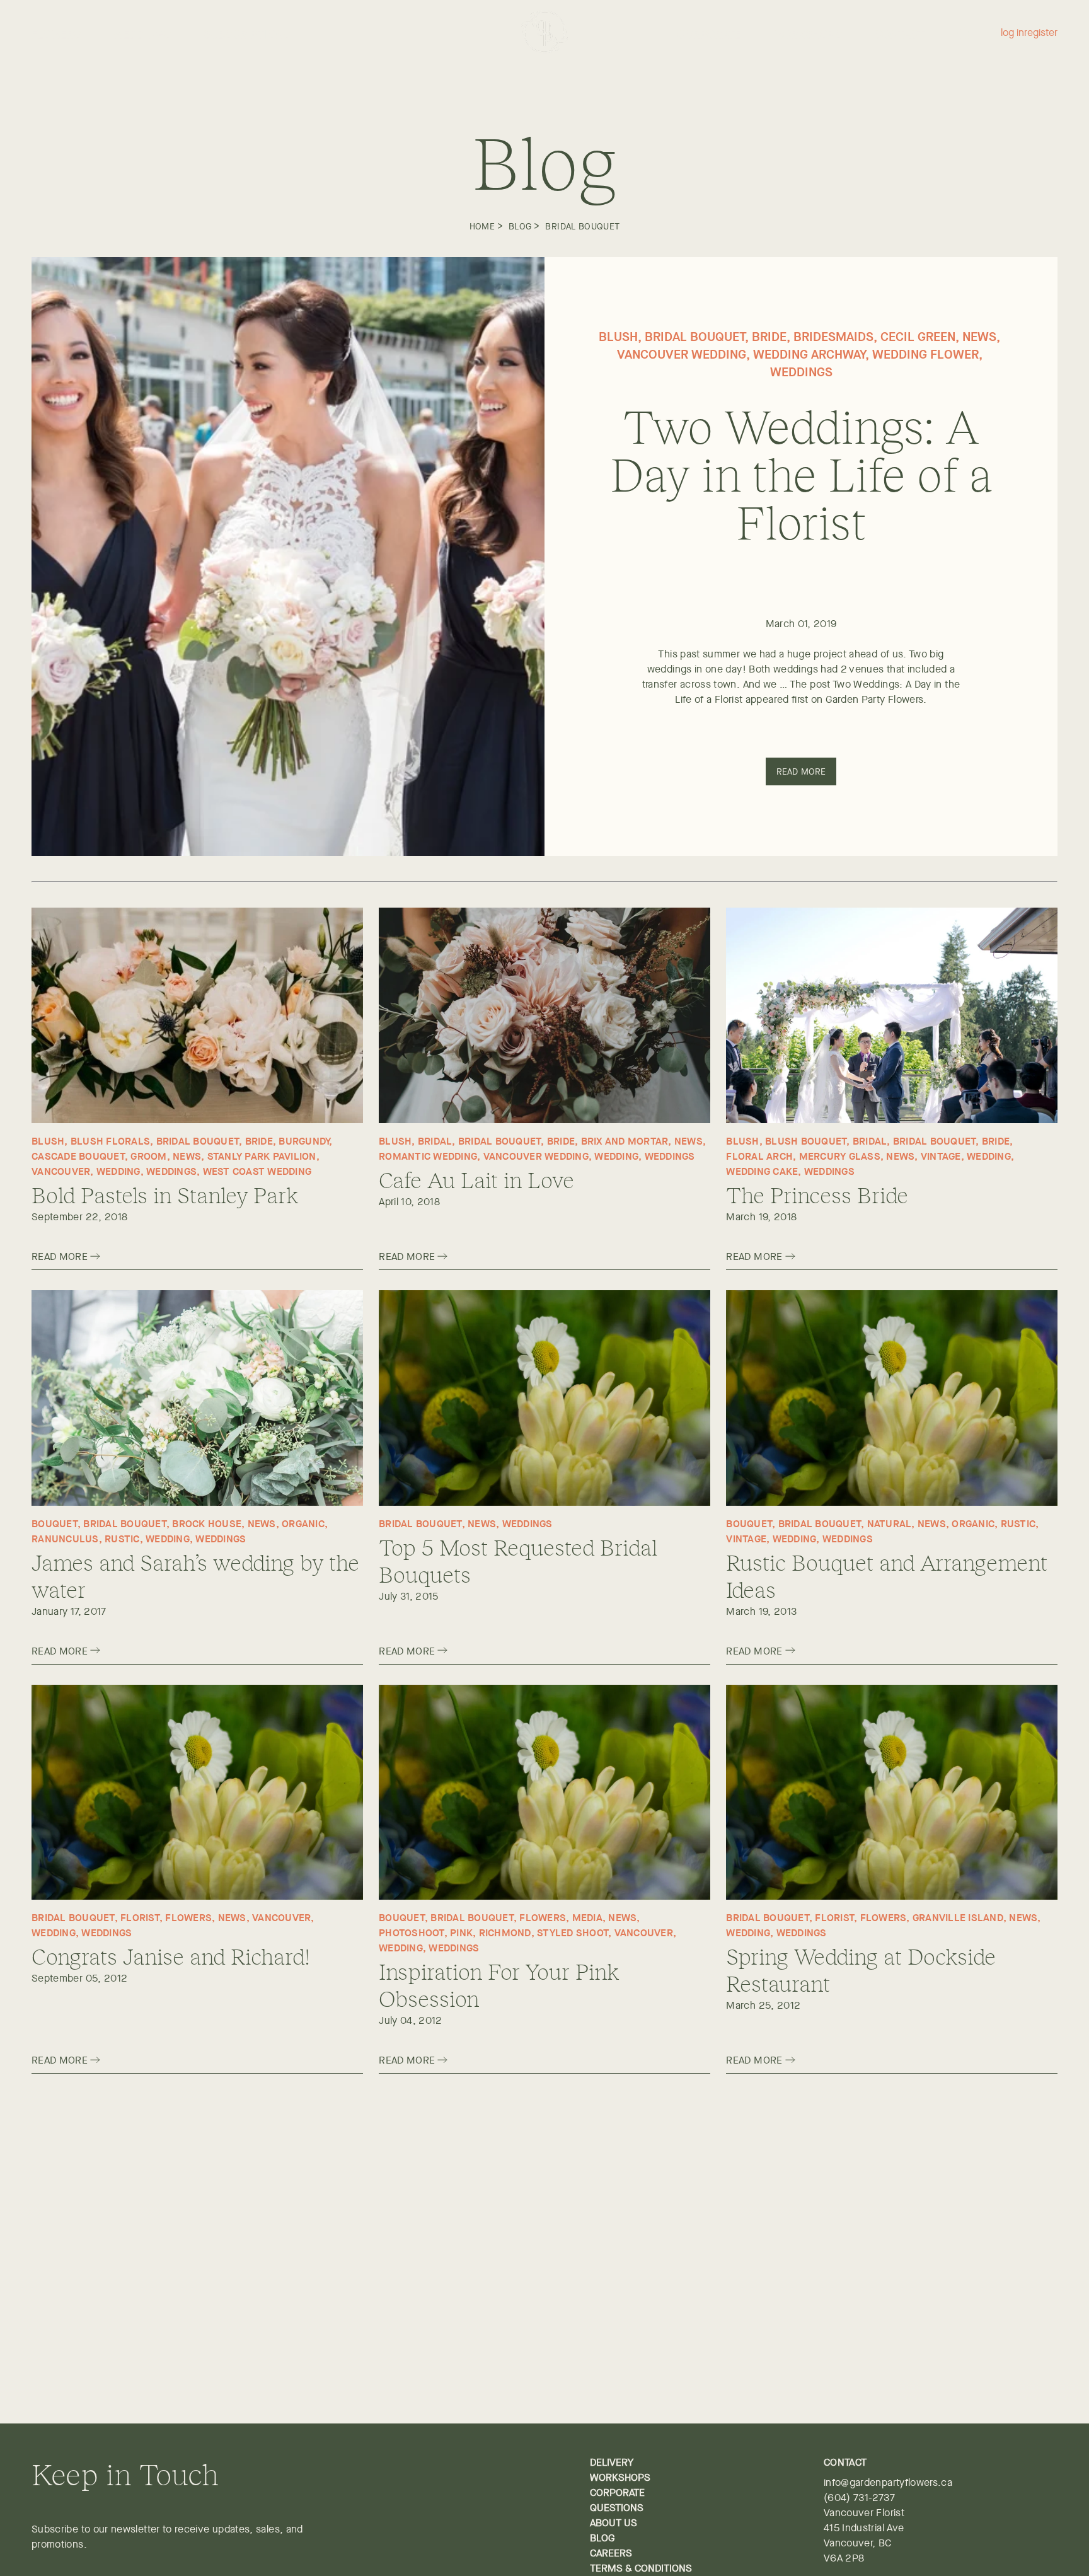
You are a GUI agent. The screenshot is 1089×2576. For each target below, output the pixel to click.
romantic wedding (428, 1156)
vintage (941, 1156)
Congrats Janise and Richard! (171, 1955)
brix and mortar (625, 1141)
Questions (617, 2508)
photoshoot (412, 1932)
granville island (958, 1917)
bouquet (55, 1523)
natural (890, 1523)
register (1041, 33)
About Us (614, 2523)
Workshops (808, 35)
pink (461, 1932)
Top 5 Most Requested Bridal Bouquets (518, 1560)
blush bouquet (806, 1141)
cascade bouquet (78, 1156)
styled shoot (573, 1932)
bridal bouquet (582, 226)
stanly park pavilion (262, 1156)
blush (618, 336)
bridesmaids (833, 336)
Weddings (142, 35)
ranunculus (65, 1539)
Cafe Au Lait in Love (476, 1179)
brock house (207, 1523)
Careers (611, 2553)
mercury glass (840, 1156)
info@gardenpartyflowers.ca (888, 2482)
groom (148, 1156)
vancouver (61, 1171)
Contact (900, 35)
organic (303, 1523)
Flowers (56, 35)
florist (140, 1917)
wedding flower (925, 354)
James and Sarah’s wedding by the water (195, 1575)
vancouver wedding (682, 354)
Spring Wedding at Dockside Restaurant (861, 1969)
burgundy (304, 1141)
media (587, 1917)
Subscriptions (247, 35)
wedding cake (762, 1171)
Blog (520, 226)
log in (1012, 33)
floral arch (759, 1156)
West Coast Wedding (257, 1171)
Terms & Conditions (641, 2568)
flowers (188, 1917)
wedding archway (809, 354)
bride (769, 336)
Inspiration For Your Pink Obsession (499, 1984)
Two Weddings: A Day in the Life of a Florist (801, 473)
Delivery (612, 2462)
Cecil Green (918, 336)
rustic (122, 1539)
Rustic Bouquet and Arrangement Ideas (887, 1575)
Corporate (709, 35)
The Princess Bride (817, 1194)
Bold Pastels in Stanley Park (165, 1194)
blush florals (110, 1141)
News (979, 336)
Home (482, 226)
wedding (118, 1171)
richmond (505, 1932)
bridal (435, 1141)
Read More (801, 771)
